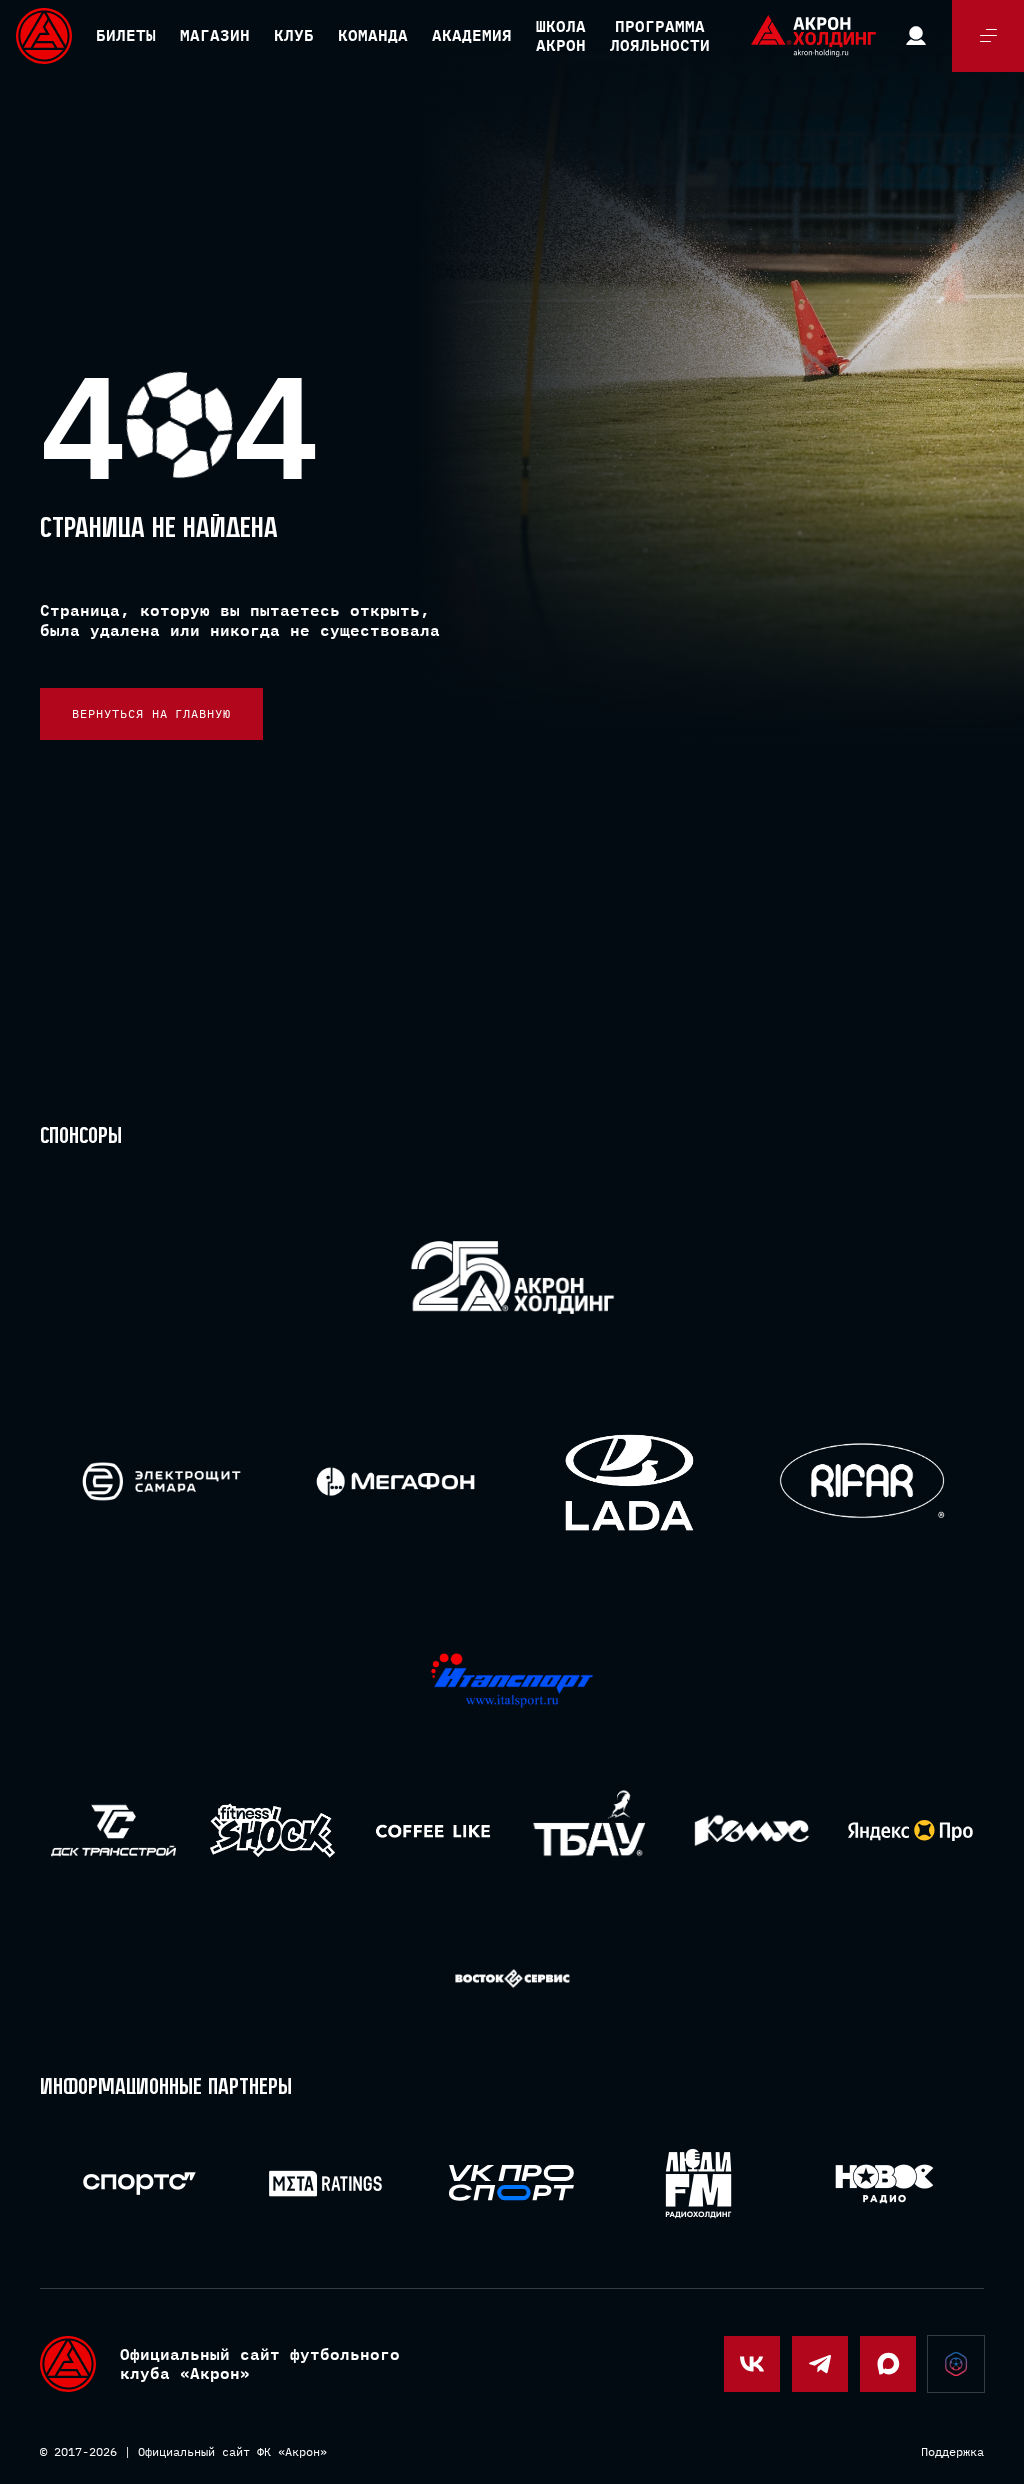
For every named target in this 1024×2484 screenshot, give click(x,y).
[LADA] (628, 1481)
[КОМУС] (751, 1830)
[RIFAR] (862, 1481)
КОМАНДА (373, 35)
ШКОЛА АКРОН (561, 35)
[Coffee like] (432, 1830)
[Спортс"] (139, 2183)
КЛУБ (294, 35)
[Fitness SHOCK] (272, 1830)
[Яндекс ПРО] (910, 1830)
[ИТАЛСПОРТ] (512, 1681)
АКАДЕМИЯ (472, 35)
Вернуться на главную (151, 713)
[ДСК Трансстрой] (113, 1830)
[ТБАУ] (591, 1830)
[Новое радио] (884, 2183)
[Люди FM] (698, 2183)
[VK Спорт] (511, 2183)
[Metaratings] (325, 2183)
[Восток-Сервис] (512, 1979)
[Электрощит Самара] (161, 1481)
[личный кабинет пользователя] (916, 36)
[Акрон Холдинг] (512, 1281)
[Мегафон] (395, 1481)
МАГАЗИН (215, 35)
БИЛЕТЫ (126, 35)
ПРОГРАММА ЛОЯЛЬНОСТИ (660, 35)
